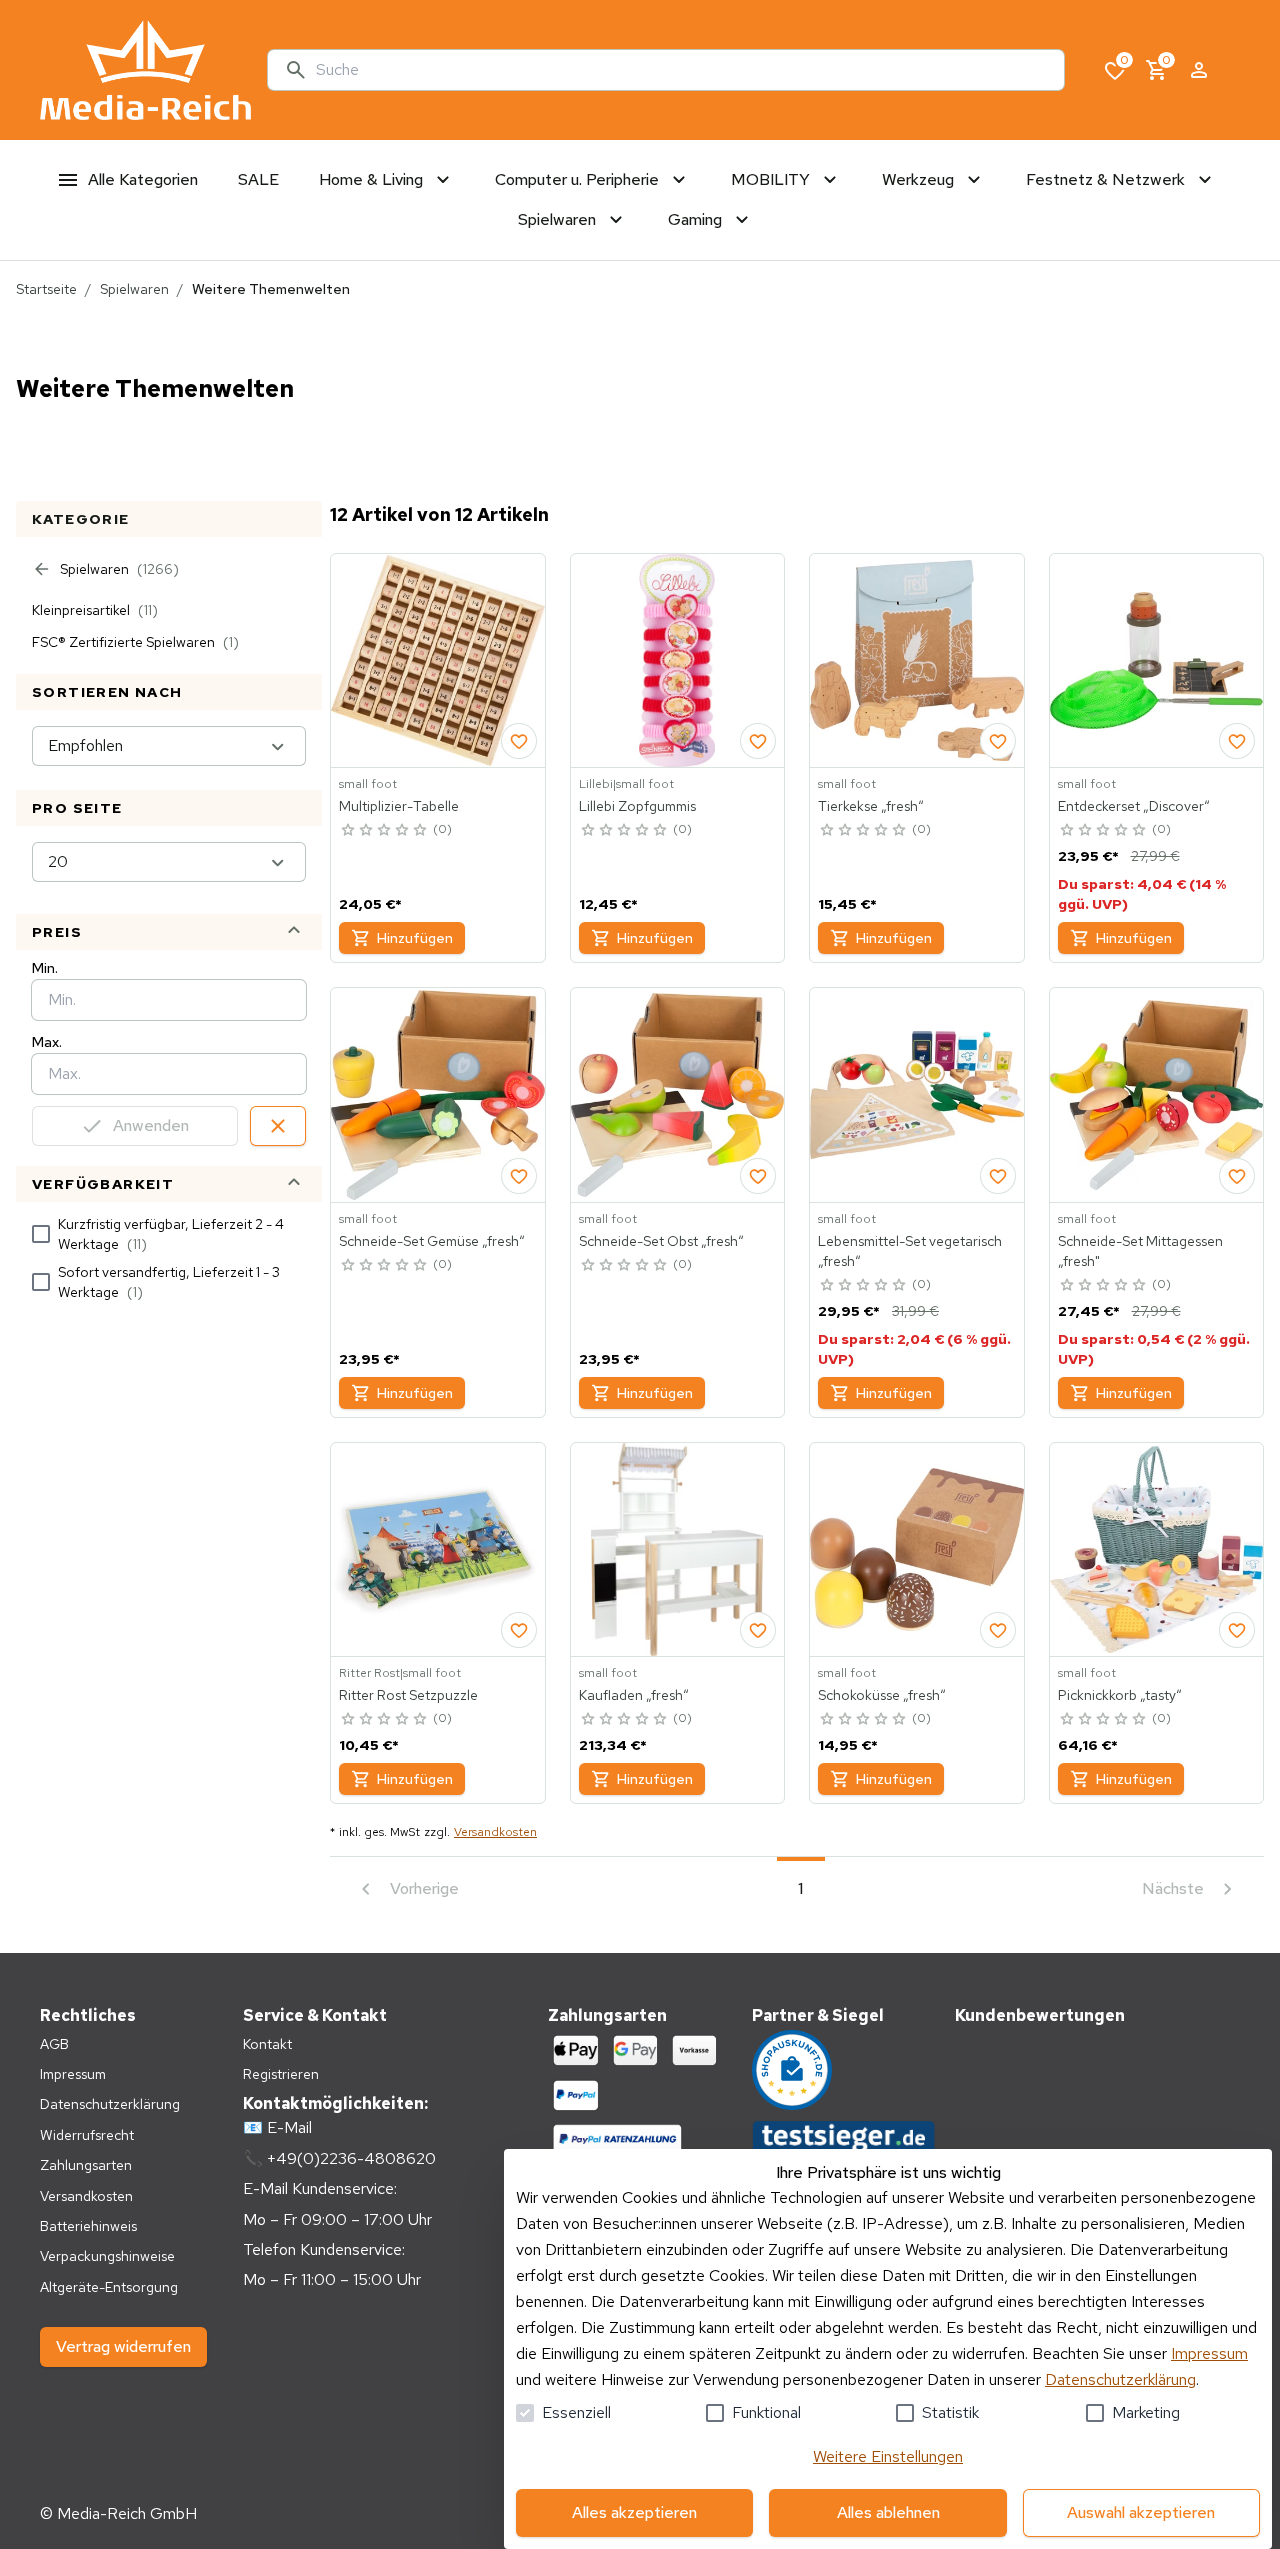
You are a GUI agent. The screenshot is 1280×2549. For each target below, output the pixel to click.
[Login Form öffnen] (1199, 70)
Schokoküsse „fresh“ (882, 1695)
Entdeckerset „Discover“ (1134, 806)
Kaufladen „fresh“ (634, 1695)
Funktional (766, 2412)
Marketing (1146, 2412)
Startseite (46, 289)
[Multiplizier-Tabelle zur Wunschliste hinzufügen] (519, 741)
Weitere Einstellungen (888, 2456)
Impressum (1209, 2353)
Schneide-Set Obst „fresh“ (661, 1241)
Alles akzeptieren (634, 2512)
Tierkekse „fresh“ (871, 806)
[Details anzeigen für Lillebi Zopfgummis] (678, 661)
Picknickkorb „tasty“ (1120, 1695)
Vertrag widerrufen (123, 2346)
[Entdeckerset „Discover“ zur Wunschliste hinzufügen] (1237, 741)
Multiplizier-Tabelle (399, 806)
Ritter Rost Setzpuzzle (408, 1695)
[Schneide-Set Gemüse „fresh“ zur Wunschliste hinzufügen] (519, 1176)
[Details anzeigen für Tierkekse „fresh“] (917, 661)
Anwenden (151, 1125)
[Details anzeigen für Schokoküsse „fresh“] (917, 1550)
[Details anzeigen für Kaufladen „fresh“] (678, 1550)
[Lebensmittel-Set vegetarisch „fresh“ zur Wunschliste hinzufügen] (998, 1176)
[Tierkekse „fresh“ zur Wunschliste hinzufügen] (998, 741)
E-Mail (289, 2127)
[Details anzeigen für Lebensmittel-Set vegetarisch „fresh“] (917, 1095)
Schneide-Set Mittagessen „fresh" (1140, 1251)
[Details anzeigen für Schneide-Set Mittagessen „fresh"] (1157, 1095)
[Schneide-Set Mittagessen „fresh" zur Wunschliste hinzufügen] (1237, 1176)
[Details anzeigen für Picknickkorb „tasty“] (1157, 1550)
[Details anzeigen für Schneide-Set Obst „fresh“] (678, 1095)
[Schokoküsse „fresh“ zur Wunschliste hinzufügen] (998, 1630)
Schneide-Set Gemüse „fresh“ (432, 1241)
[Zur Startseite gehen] (145, 70)
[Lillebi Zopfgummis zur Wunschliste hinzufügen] (758, 741)
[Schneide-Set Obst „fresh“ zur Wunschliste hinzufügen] (758, 1176)
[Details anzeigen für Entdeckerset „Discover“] (1157, 661)
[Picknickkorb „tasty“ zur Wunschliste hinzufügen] (1237, 1630)
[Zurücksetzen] (278, 1126)
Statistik (950, 2412)
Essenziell (576, 2412)
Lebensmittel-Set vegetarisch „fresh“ (910, 1251)
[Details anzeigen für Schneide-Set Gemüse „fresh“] (438, 1095)
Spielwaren (134, 289)
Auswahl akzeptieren (1141, 2512)
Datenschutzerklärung (1120, 2379)
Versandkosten (495, 1832)
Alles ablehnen (888, 2512)
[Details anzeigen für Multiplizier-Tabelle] (438, 661)
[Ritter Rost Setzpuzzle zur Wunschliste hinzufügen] (519, 1630)
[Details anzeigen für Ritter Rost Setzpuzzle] (438, 1550)
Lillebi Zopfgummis (637, 806)
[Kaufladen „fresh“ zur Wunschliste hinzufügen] (758, 1630)
